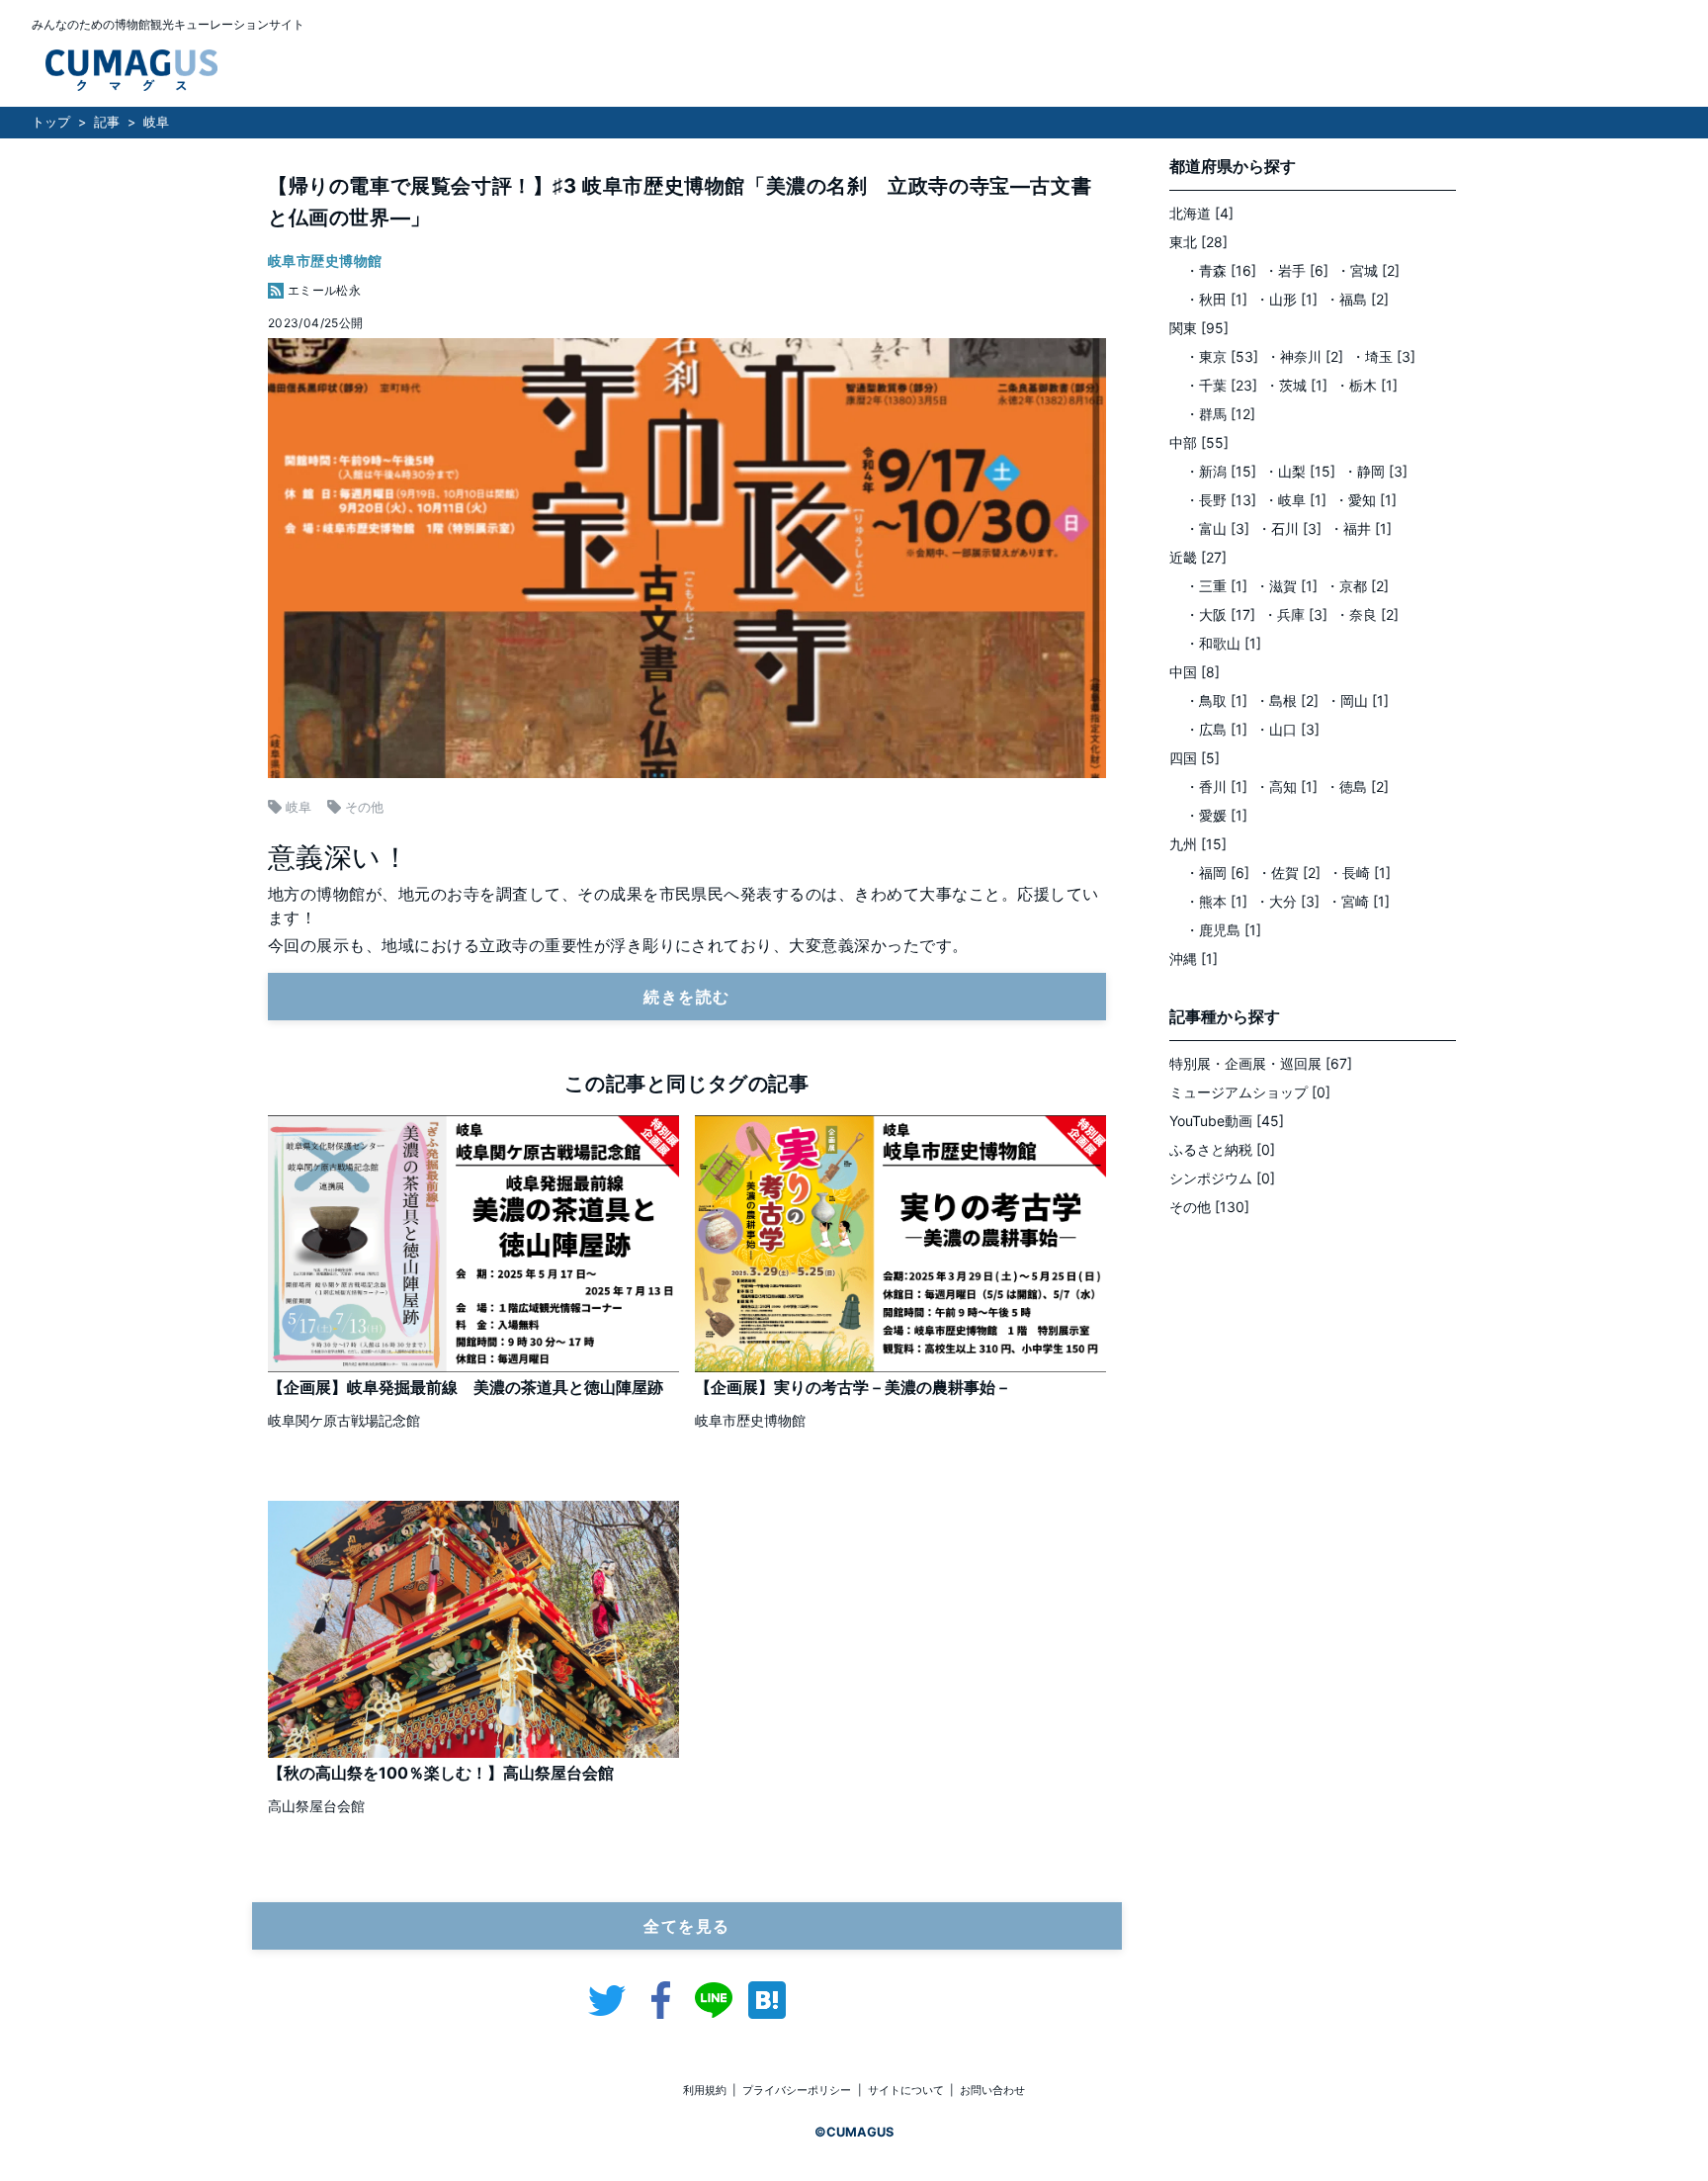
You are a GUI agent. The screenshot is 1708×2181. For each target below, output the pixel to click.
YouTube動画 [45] (1227, 1121)
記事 (107, 122)
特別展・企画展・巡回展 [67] (1261, 1063)
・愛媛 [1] (1216, 815)
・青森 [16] (1221, 270)
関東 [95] (1199, 328)
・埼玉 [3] (1383, 356)
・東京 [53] (1222, 356)
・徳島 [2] (1357, 786)
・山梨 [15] (1300, 471)
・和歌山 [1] (1223, 643)
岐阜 (156, 122)
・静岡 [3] (1375, 471)
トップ (51, 122)
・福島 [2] (1357, 299)
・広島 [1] (1216, 729)
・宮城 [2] (1368, 270)
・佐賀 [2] (1289, 872)
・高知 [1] (1286, 786)
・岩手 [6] (1296, 270)
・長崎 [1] (1360, 872)
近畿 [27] (1198, 557)
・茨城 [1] (1296, 385)
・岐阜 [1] (1295, 500)
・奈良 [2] (1367, 614)
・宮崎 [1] (1359, 901)
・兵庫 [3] (1295, 614)
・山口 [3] (1287, 729)
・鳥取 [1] (1216, 700)
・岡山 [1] (1358, 700)
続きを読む (687, 997)
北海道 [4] (1201, 213)
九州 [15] (1198, 844)
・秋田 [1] (1216, 299)
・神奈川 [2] (1305, 356)
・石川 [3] (1289, 528)
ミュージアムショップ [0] (1250, 1092)
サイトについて (906, 2090)
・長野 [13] (1221, 500)
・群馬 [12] (1220, 414)
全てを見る (687, 1926)
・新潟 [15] (1221, 471)
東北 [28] (1198, 242)
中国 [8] (1195, 672)
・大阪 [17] (1220, 614)
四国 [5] (1195, 758)
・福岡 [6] (1217, 872)
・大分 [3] (1287, 901)
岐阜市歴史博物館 (325, 261)
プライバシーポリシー (797, 2090)
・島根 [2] (1287, 700)
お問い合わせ (992, 2090)
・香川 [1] (1216, 786)
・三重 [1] (1216, 586)
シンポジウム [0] (1222, 1178)
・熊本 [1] (1216, 901)
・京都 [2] (1357, 586)
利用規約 (705, 2090)
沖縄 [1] (1194, 959)
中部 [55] (1199, 442)
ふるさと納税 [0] (1222, 1149)
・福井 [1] (1361, 528)
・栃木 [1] (1366, 385)
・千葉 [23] (1221, 385)
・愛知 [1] (1366, 500)
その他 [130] (1209, 1207)
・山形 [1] (1286, 299)
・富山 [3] (1217, 528)
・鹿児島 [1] (1223, 930)
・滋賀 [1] (1286, 586)
